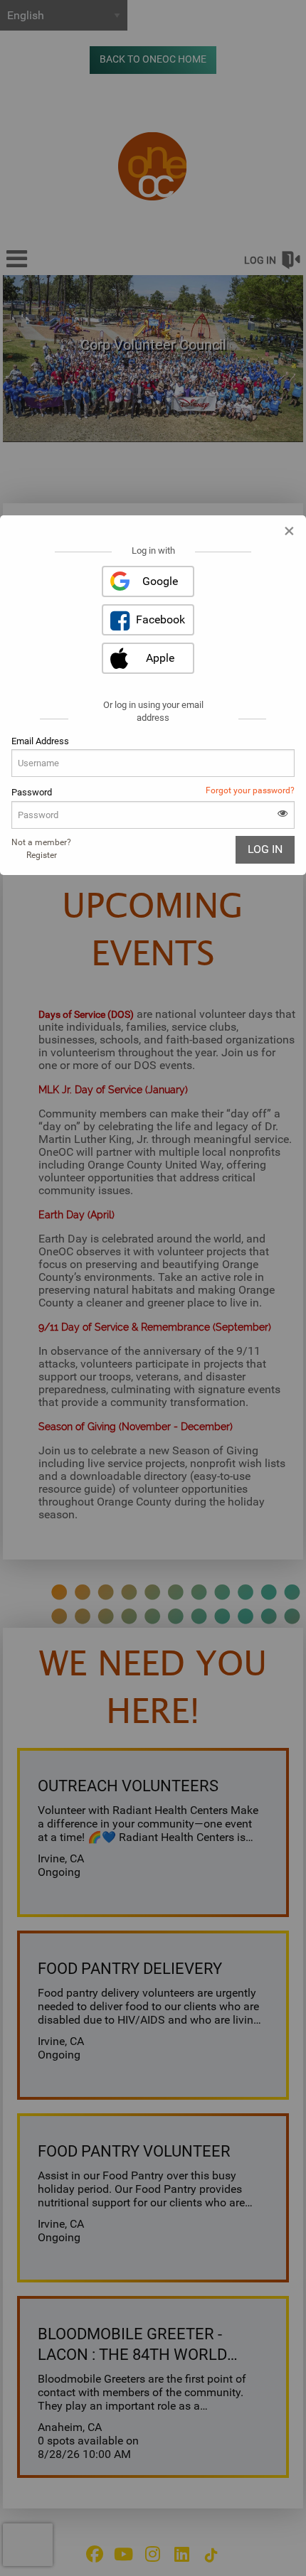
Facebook (160, 619)
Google (160, 581)
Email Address (40, 741)
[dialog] (153, 695)
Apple (160, 658)
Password (32, 792)
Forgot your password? (250, 790)
